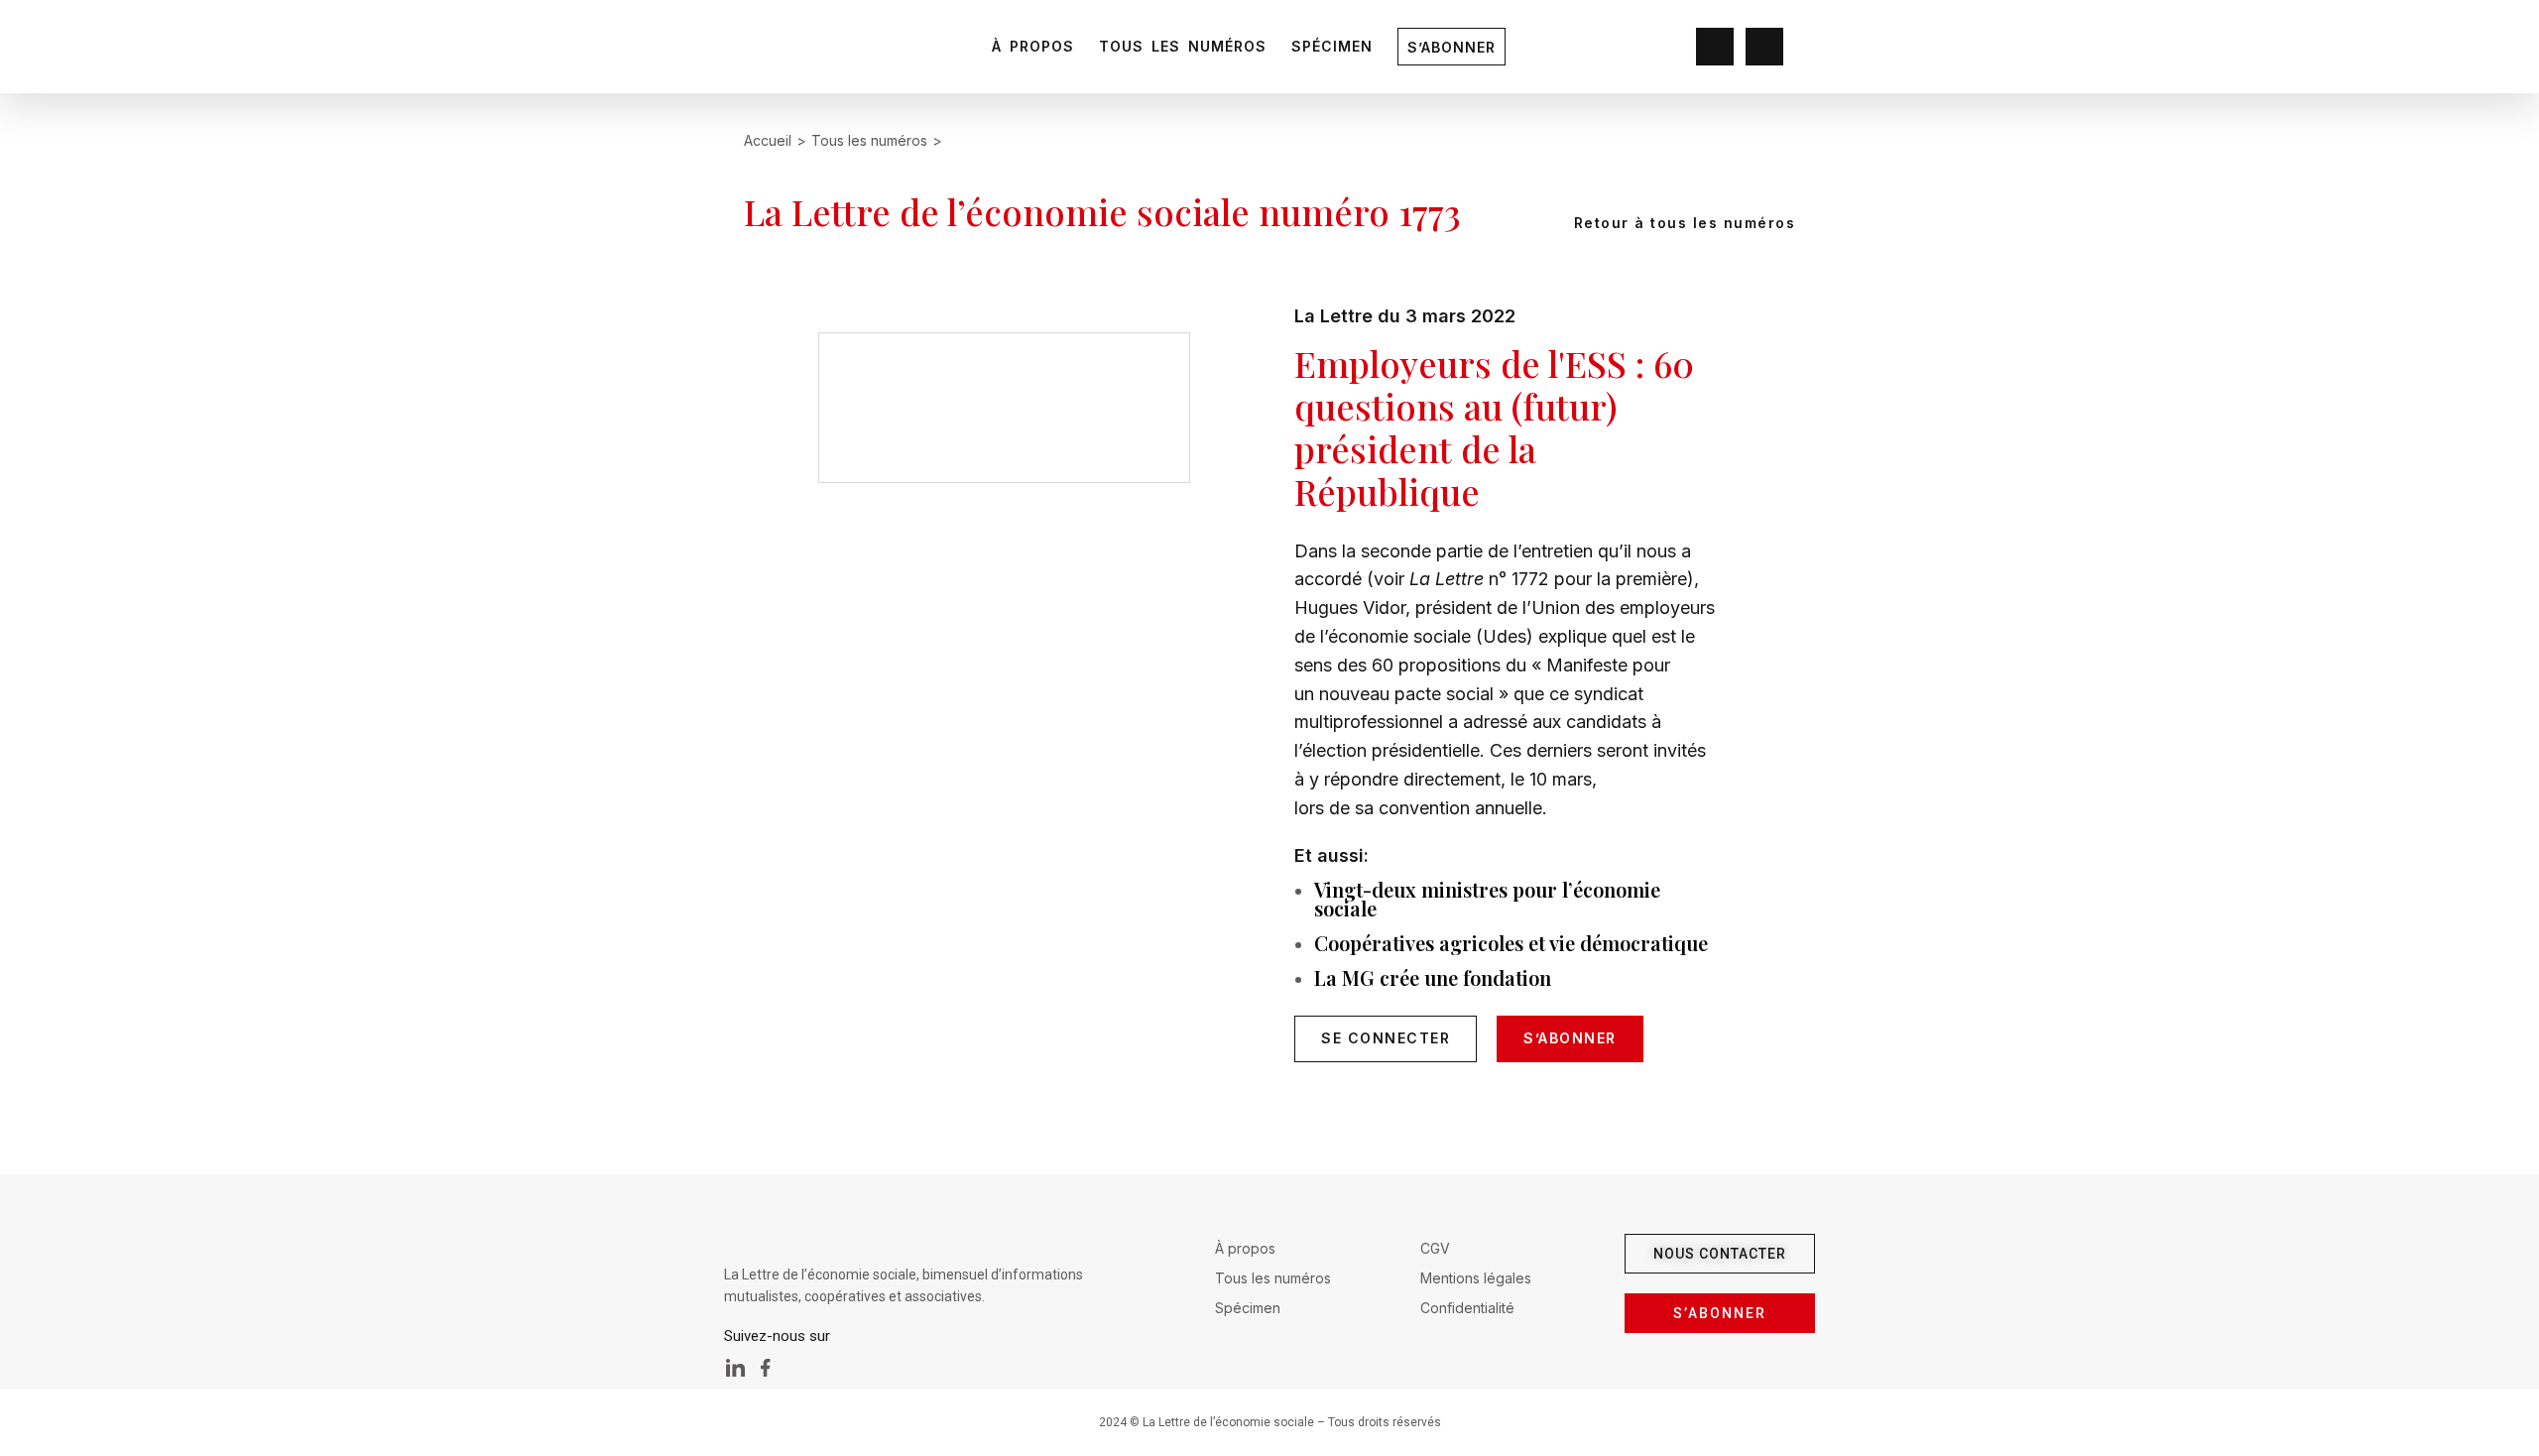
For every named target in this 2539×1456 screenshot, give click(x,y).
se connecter (1386, 1038)
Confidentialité (1467, 1308)
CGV (1435, 1248)
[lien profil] (1715, 48)
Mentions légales (1476, 1278)
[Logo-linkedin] (736, 1368)
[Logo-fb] (766, 1368)
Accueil (768, 140)
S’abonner (1451, 47)
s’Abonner (1570, 1038)
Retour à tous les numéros (1682, 223)
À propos (1033, 46)
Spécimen (1332, 46)
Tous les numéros (1183, 46)
